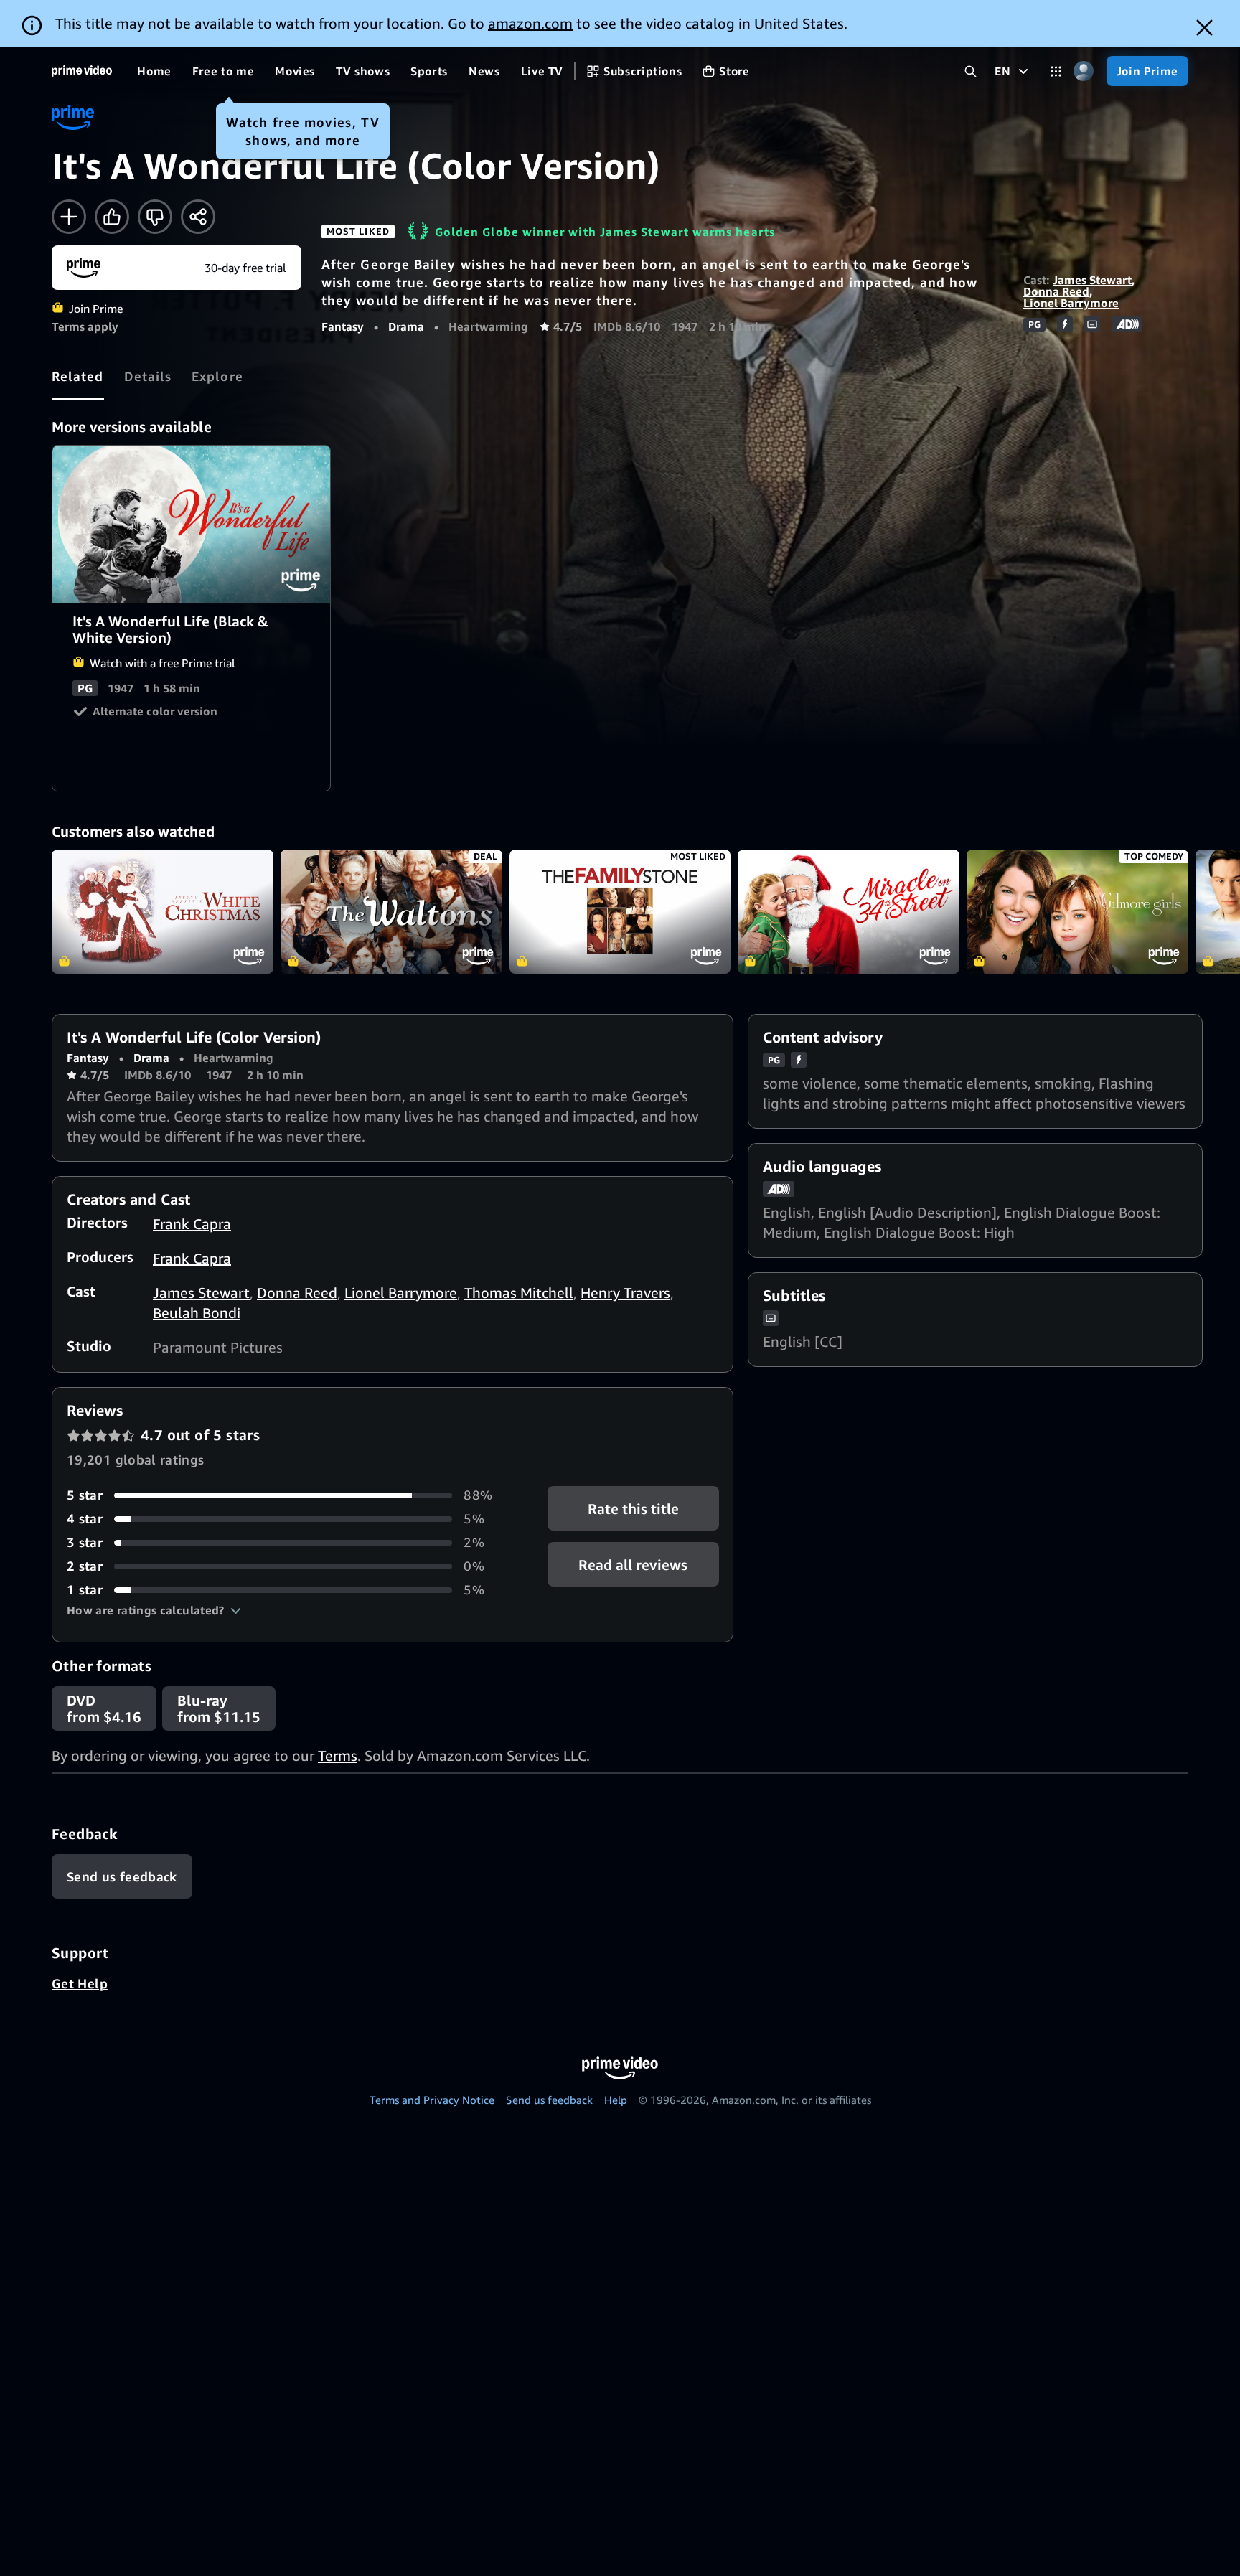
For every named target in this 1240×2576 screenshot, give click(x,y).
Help (616, 2100)
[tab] (78, 376)
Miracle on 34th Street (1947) (849, 912)
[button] (154, 1610)
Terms (338, 1755)
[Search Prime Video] (971, 71)
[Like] (112, 217)
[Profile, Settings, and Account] (1084, 71)
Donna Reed (1056, 291)
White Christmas (163, 912)
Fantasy (343, 326)
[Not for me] (155, 217)
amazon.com (530, 23)
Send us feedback (549, 2100)
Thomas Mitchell (519, 1293)
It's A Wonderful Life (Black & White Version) (192, 524)
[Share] (198, 217)
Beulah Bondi (197, 1313)
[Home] (82, 71)
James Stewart (1092, 280)
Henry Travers (625, 1293)
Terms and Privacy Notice (432, 2100)
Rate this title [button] (633, 1509)
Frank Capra (192, 1224)
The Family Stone (620, 912)
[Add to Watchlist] (69, 217)
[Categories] (1056, 71)
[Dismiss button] (1204, 28)
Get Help (80, 1983)
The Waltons (391, 912)
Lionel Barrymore (1071, 303)
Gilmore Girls (1077, 912)
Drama (406, 326)
